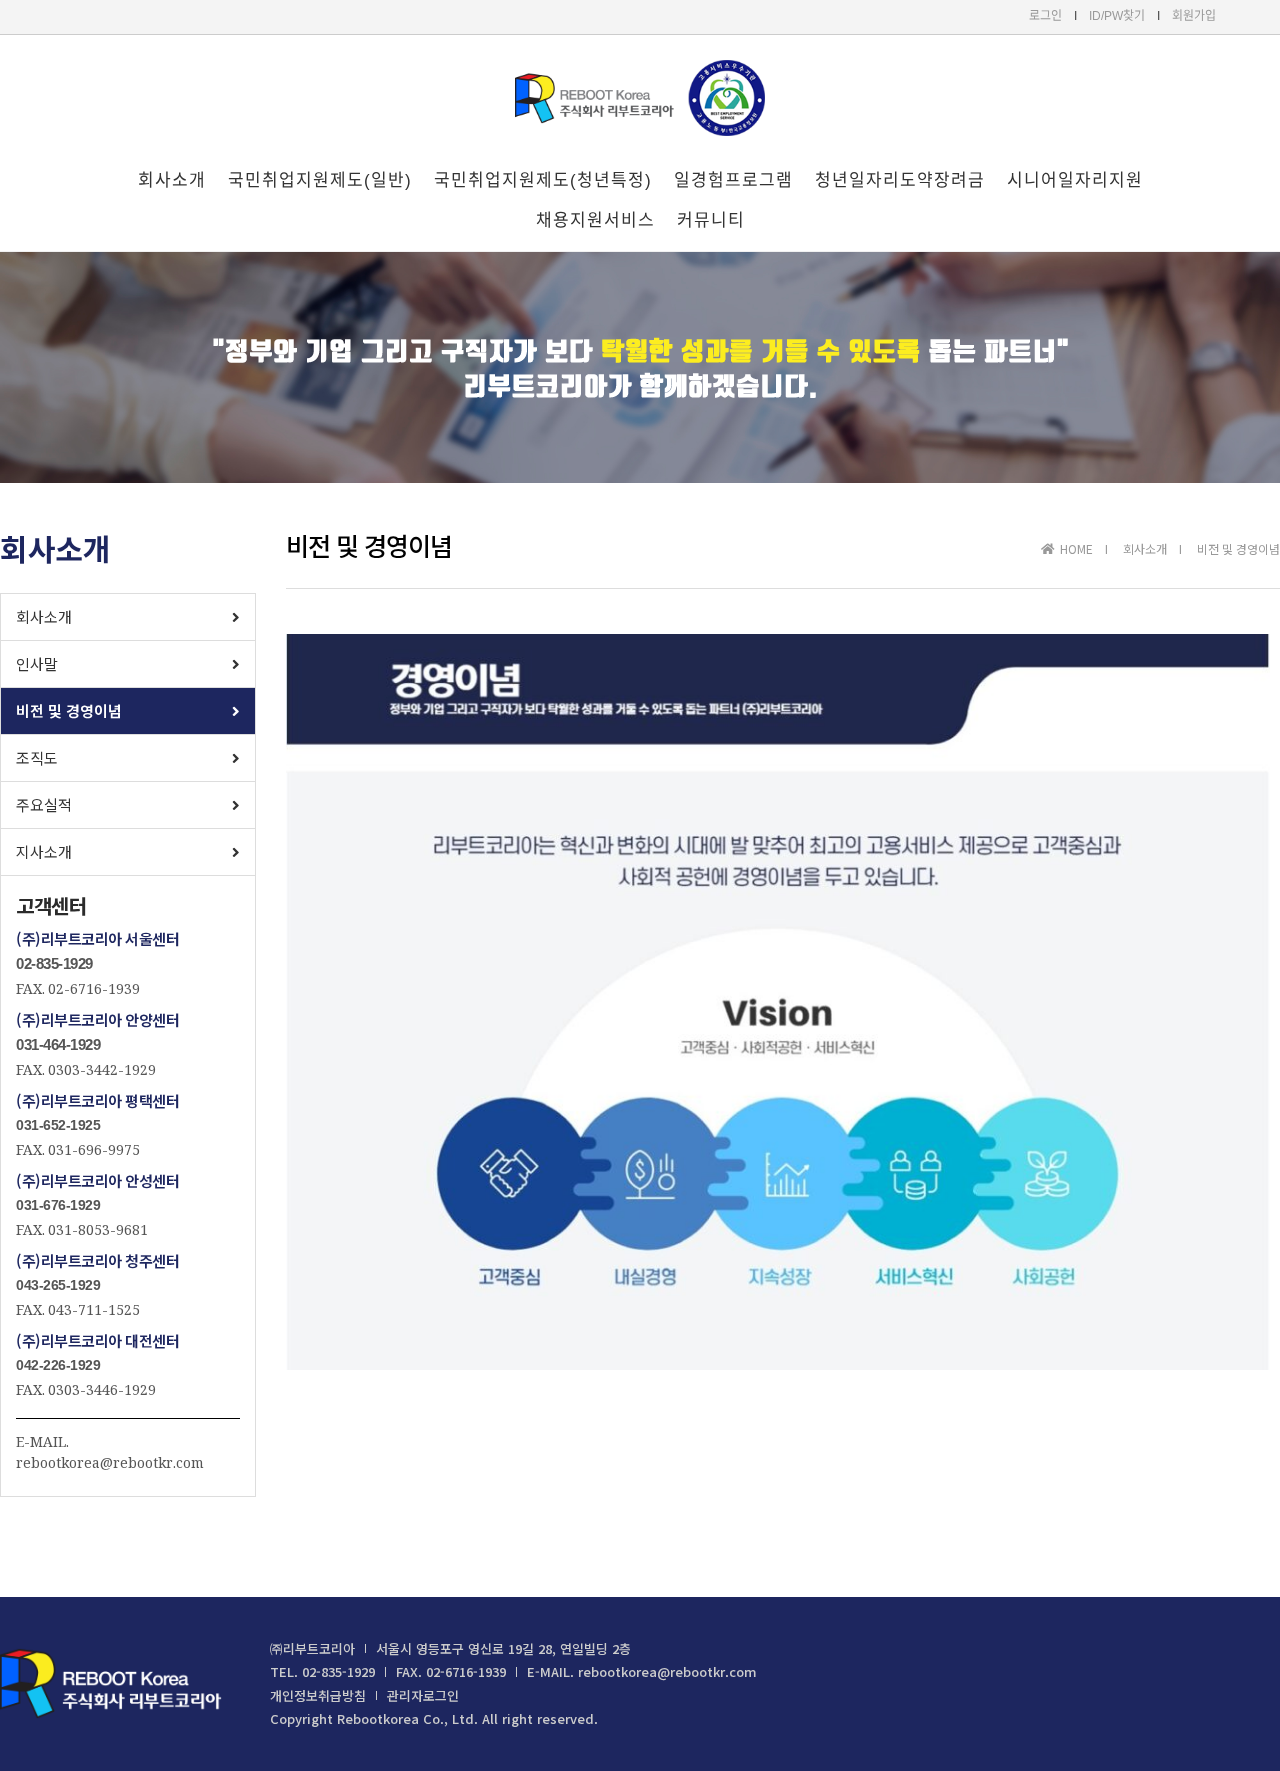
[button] (128, 617)
